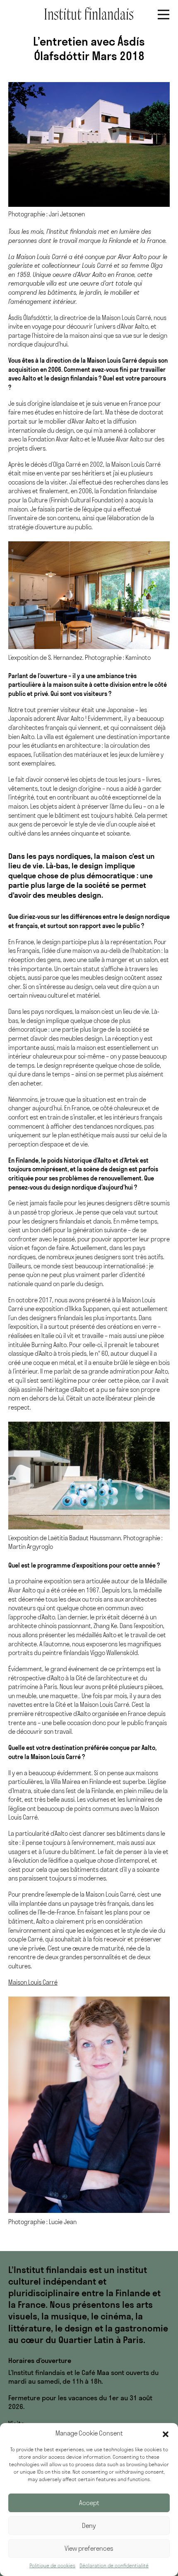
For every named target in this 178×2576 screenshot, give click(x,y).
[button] (166, 2433)
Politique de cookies (52, 2565)
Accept (89, 2503)
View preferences (89, 2548)
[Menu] (164, 15)
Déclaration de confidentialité (114, 2565)
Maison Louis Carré (33, 1982)
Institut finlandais (89, 13)
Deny (89, 2526)
